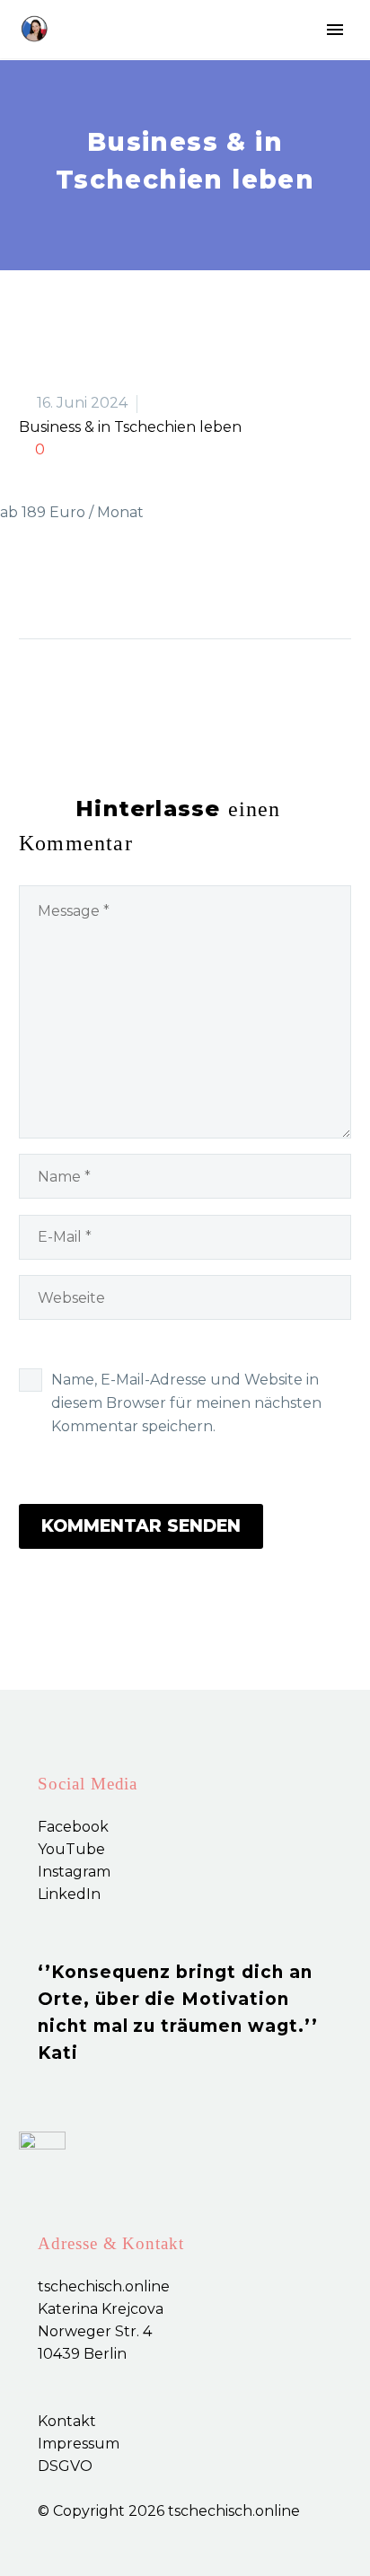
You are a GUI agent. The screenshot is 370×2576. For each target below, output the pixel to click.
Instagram (74, 1872)
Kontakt (67, 2421)
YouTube (71, 1849)
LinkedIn (69, 1894)
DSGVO (65, 2466)
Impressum (79, 2444)
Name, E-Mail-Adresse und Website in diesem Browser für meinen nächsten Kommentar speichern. (186, 1403)
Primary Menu (335, 30)
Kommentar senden (141, 1526)
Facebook (73, 1827)
